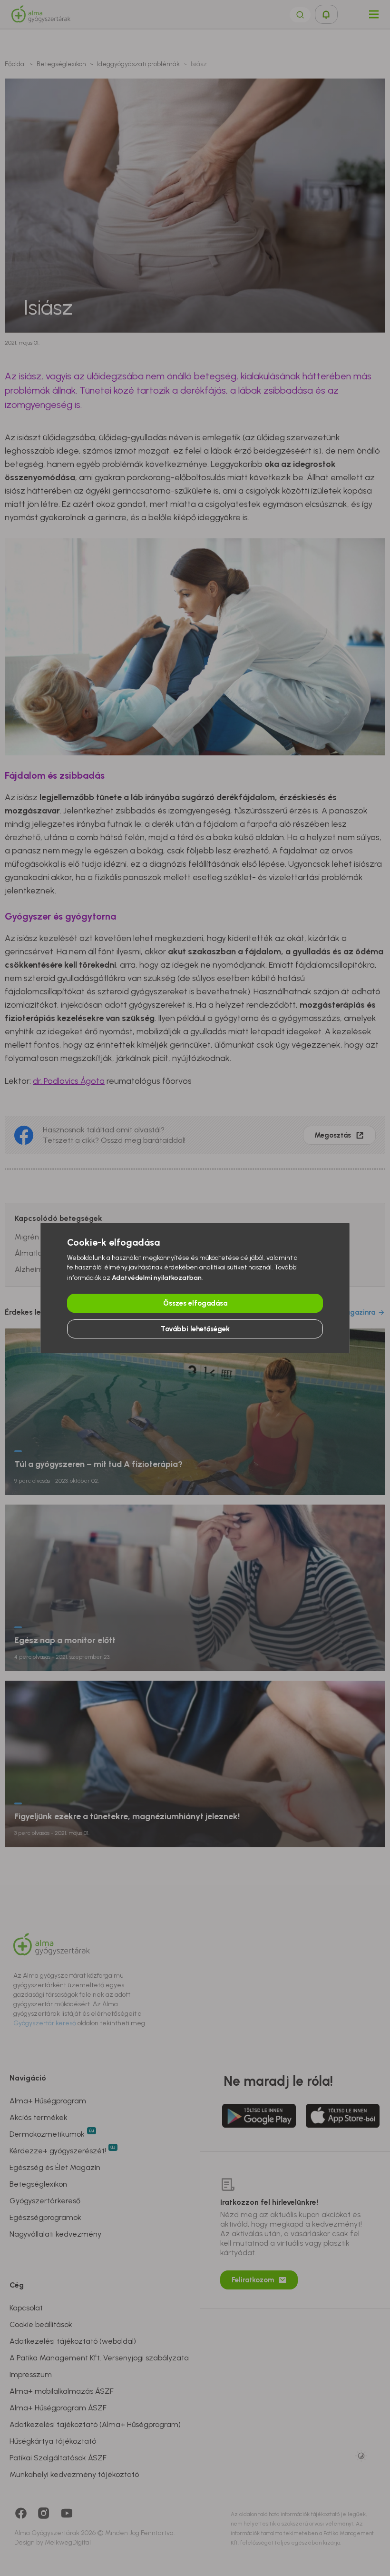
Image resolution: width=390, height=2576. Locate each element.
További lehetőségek (195, 1329)
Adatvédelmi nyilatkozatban (157, 1278)
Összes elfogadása (195, 1303)
